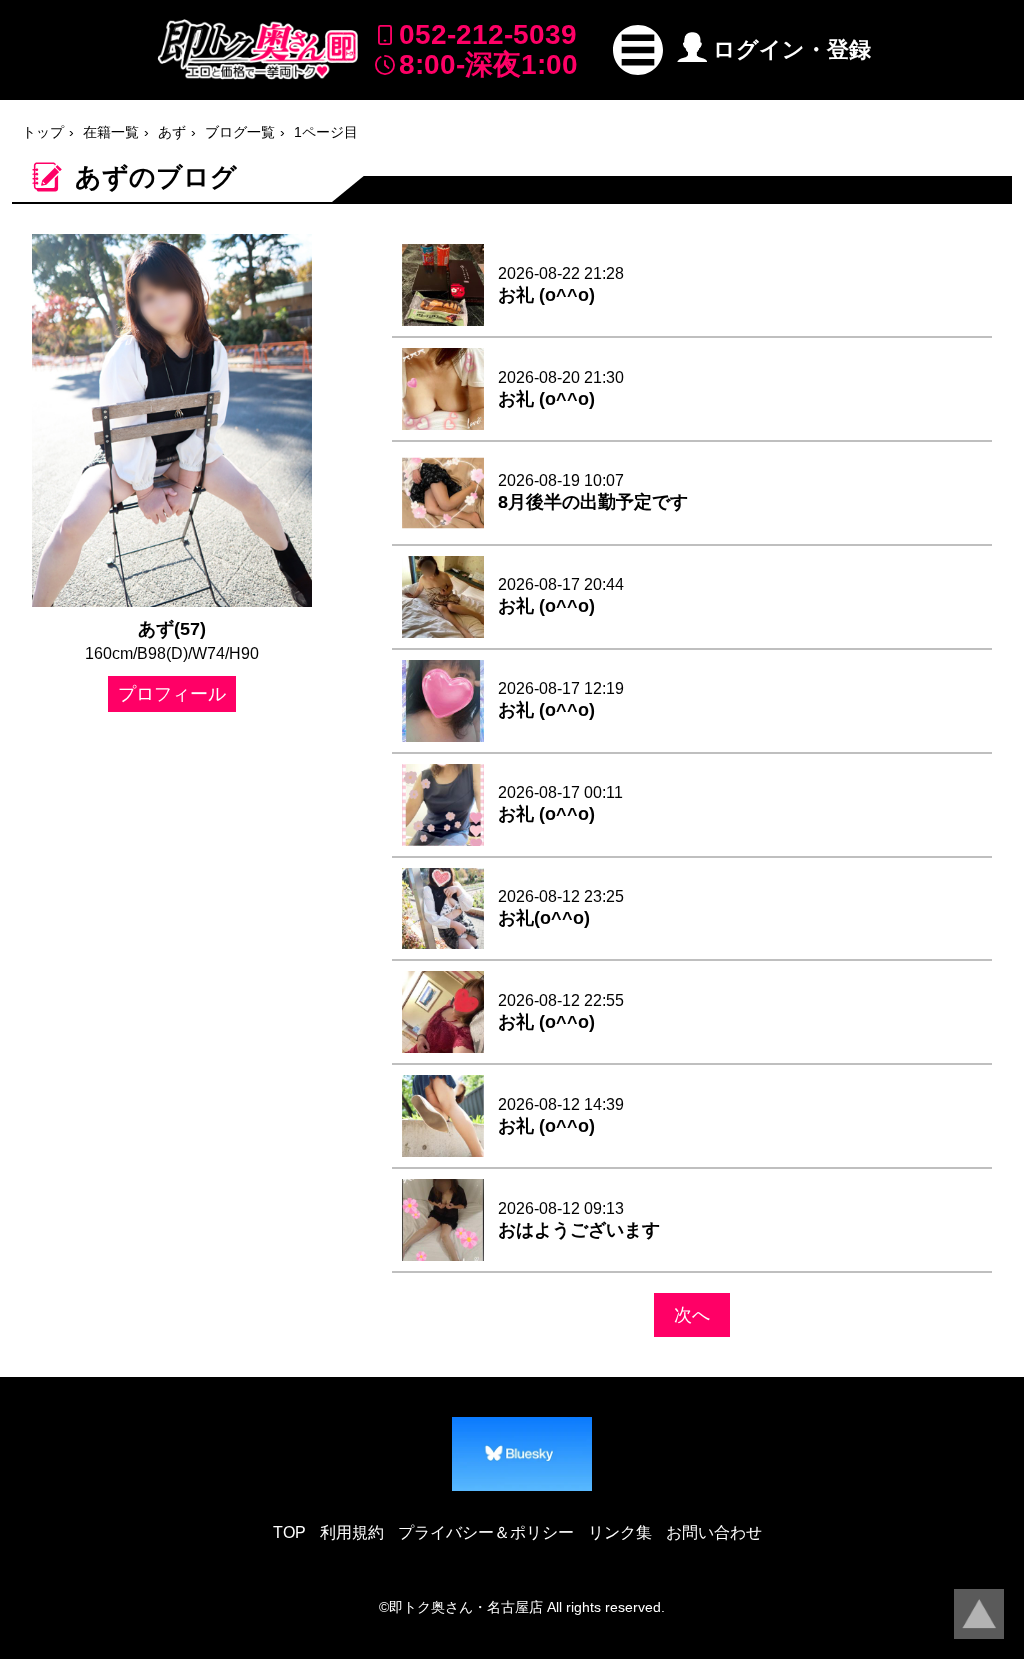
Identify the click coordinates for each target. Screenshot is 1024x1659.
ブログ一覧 (240, 132)
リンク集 (620, 1532)
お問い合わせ (714, 1532)
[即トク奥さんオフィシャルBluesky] (522, 1454)
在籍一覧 (111, 132)
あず (172, 132)
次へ (692, 1315)
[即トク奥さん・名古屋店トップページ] (258, 49)
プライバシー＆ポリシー (486, 1532)
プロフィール (172, 694)
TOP (289, 1532)
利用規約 (352, 1532)
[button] (638, 50)
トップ (43, 132)
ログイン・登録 (792, 49)
